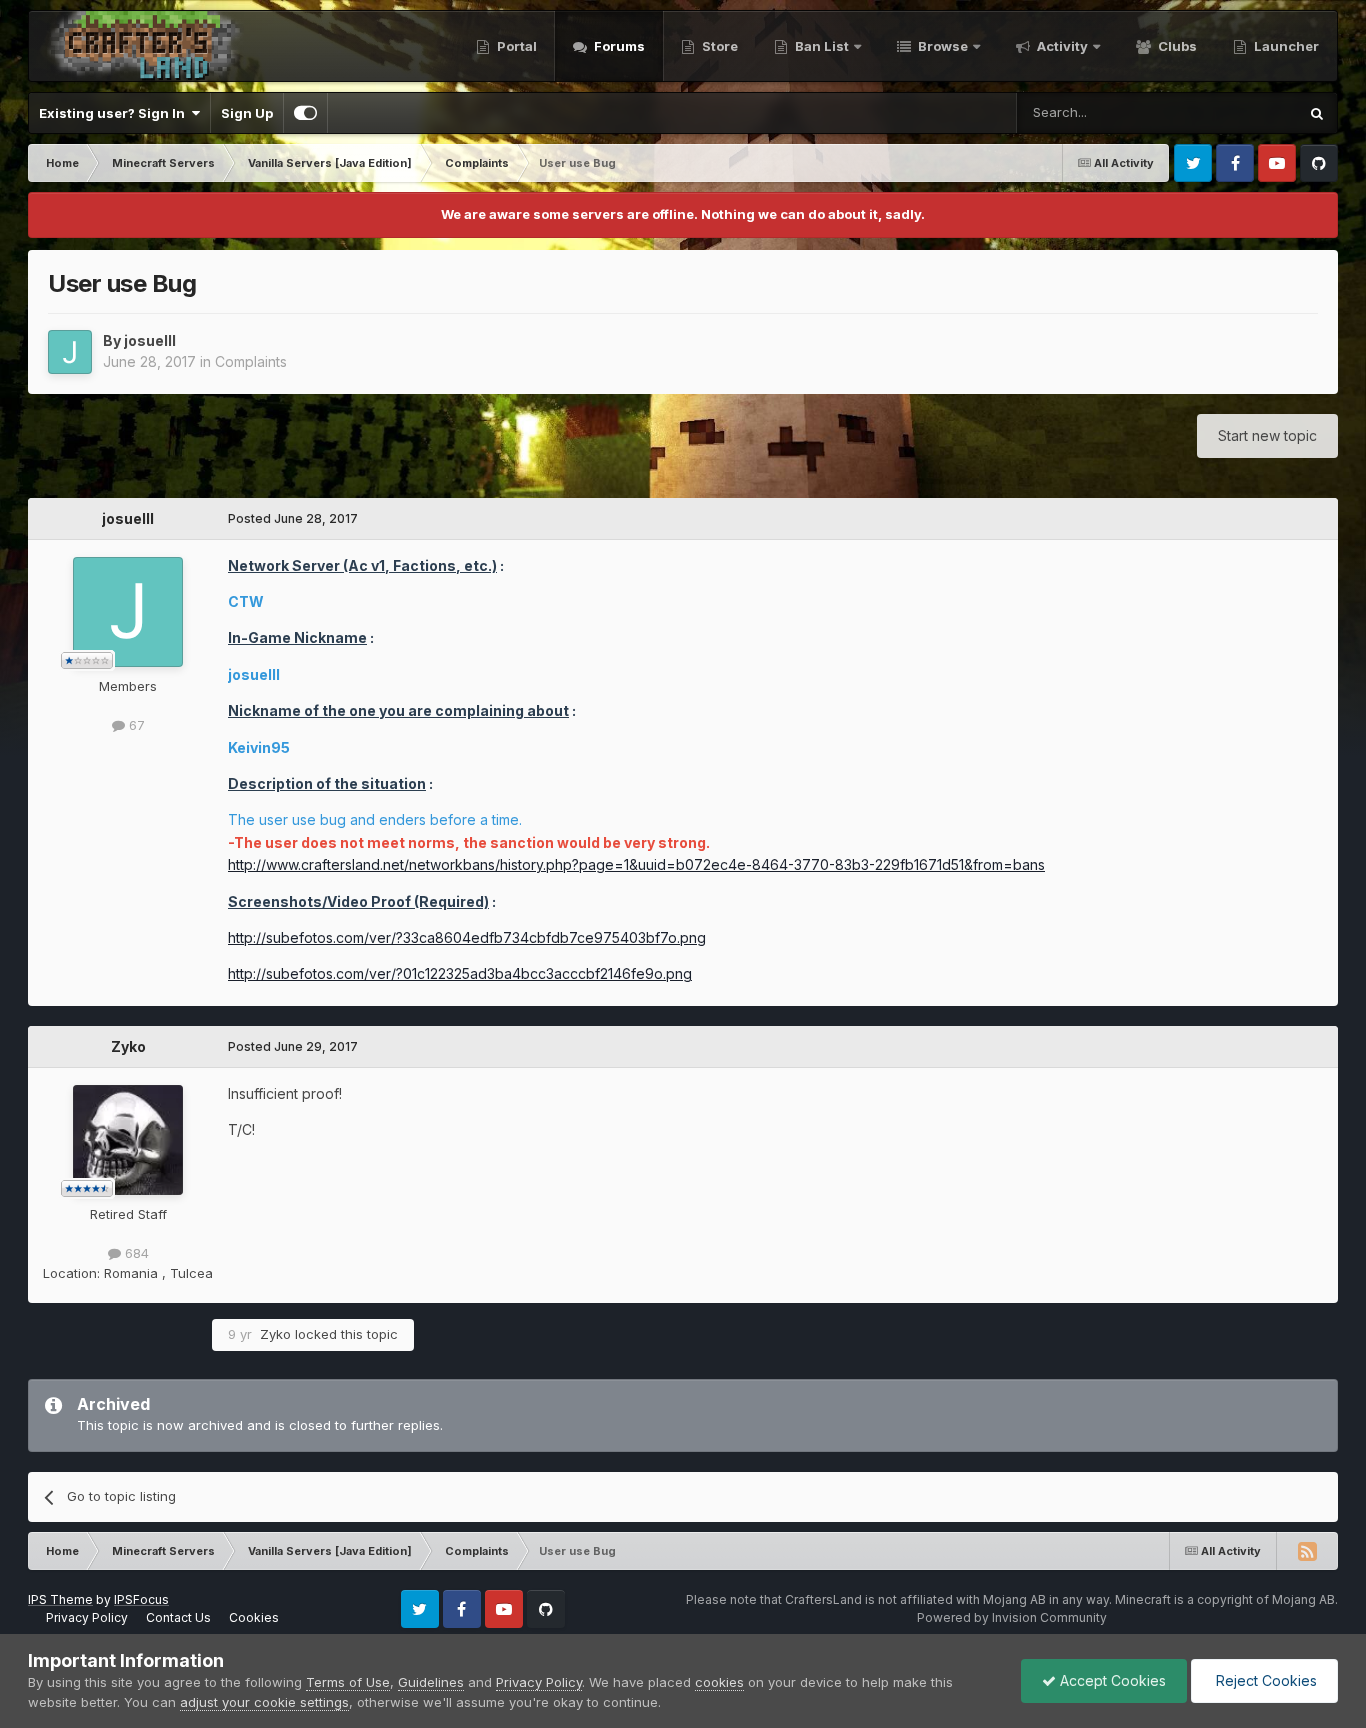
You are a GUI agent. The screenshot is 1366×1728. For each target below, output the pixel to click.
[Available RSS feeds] (1307, 1551)
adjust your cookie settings (264, 1702)
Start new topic (1267, 435)
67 (135, 725)
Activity (1061, 46)
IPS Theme (60, 1599)
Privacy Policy (87, 1617)
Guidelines (431, 1682)
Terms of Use (348, 1682)
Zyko (128, 1046)
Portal (515, 46)
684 (135, 1253)
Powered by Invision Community (1012, 1617)
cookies (719, 1682)
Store (718, 46)
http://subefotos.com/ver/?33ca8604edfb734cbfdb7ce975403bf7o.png (467, 937)
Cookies (254, 1617)
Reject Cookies (1264, 1680)
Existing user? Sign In (115, 113)
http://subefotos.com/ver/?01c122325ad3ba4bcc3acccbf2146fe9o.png (460, 973)
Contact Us (178, 1617)
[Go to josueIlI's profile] (70, 352)
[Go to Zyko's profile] (128, 1140)
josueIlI (150, 340)
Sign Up (247, 113)
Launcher (1285, 46)
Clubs (1176, 46)
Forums (618, 46)
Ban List (822, 46)
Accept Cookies (1111, 1680)
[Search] (1317, 113)
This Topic (1238, 112)
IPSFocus (141, 1599)
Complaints (251, 361)
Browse (941, 46)
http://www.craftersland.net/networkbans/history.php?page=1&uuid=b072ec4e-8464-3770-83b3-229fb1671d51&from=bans (636, 864)
